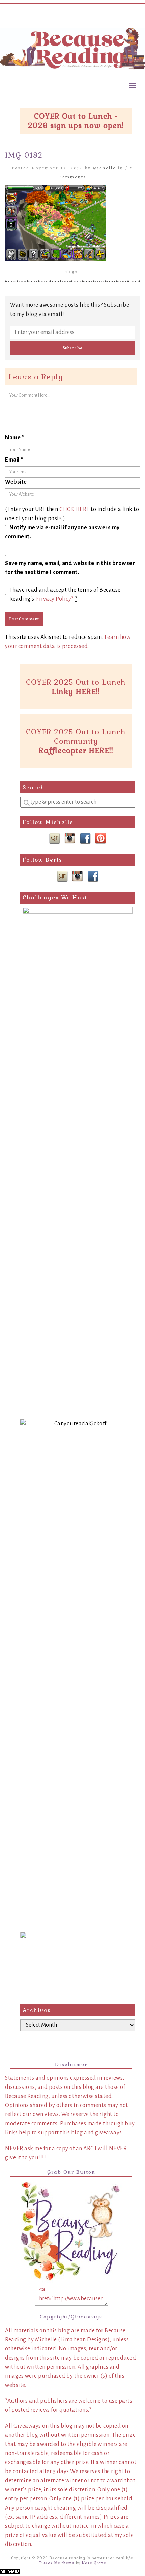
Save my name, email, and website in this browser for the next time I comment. (70, 568)
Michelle (105, 168)
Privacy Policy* (55, 599)
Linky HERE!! (76, 691)
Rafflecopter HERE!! (76, 750)
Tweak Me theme (57, 2563)
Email (14, 460)
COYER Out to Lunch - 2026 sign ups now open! (76, 121)
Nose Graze (94, 2563)
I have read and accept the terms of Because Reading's (65, 595)
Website (16, 482)
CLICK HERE (75, 509)
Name (15, 438)
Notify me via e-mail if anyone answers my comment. (62, 532)
